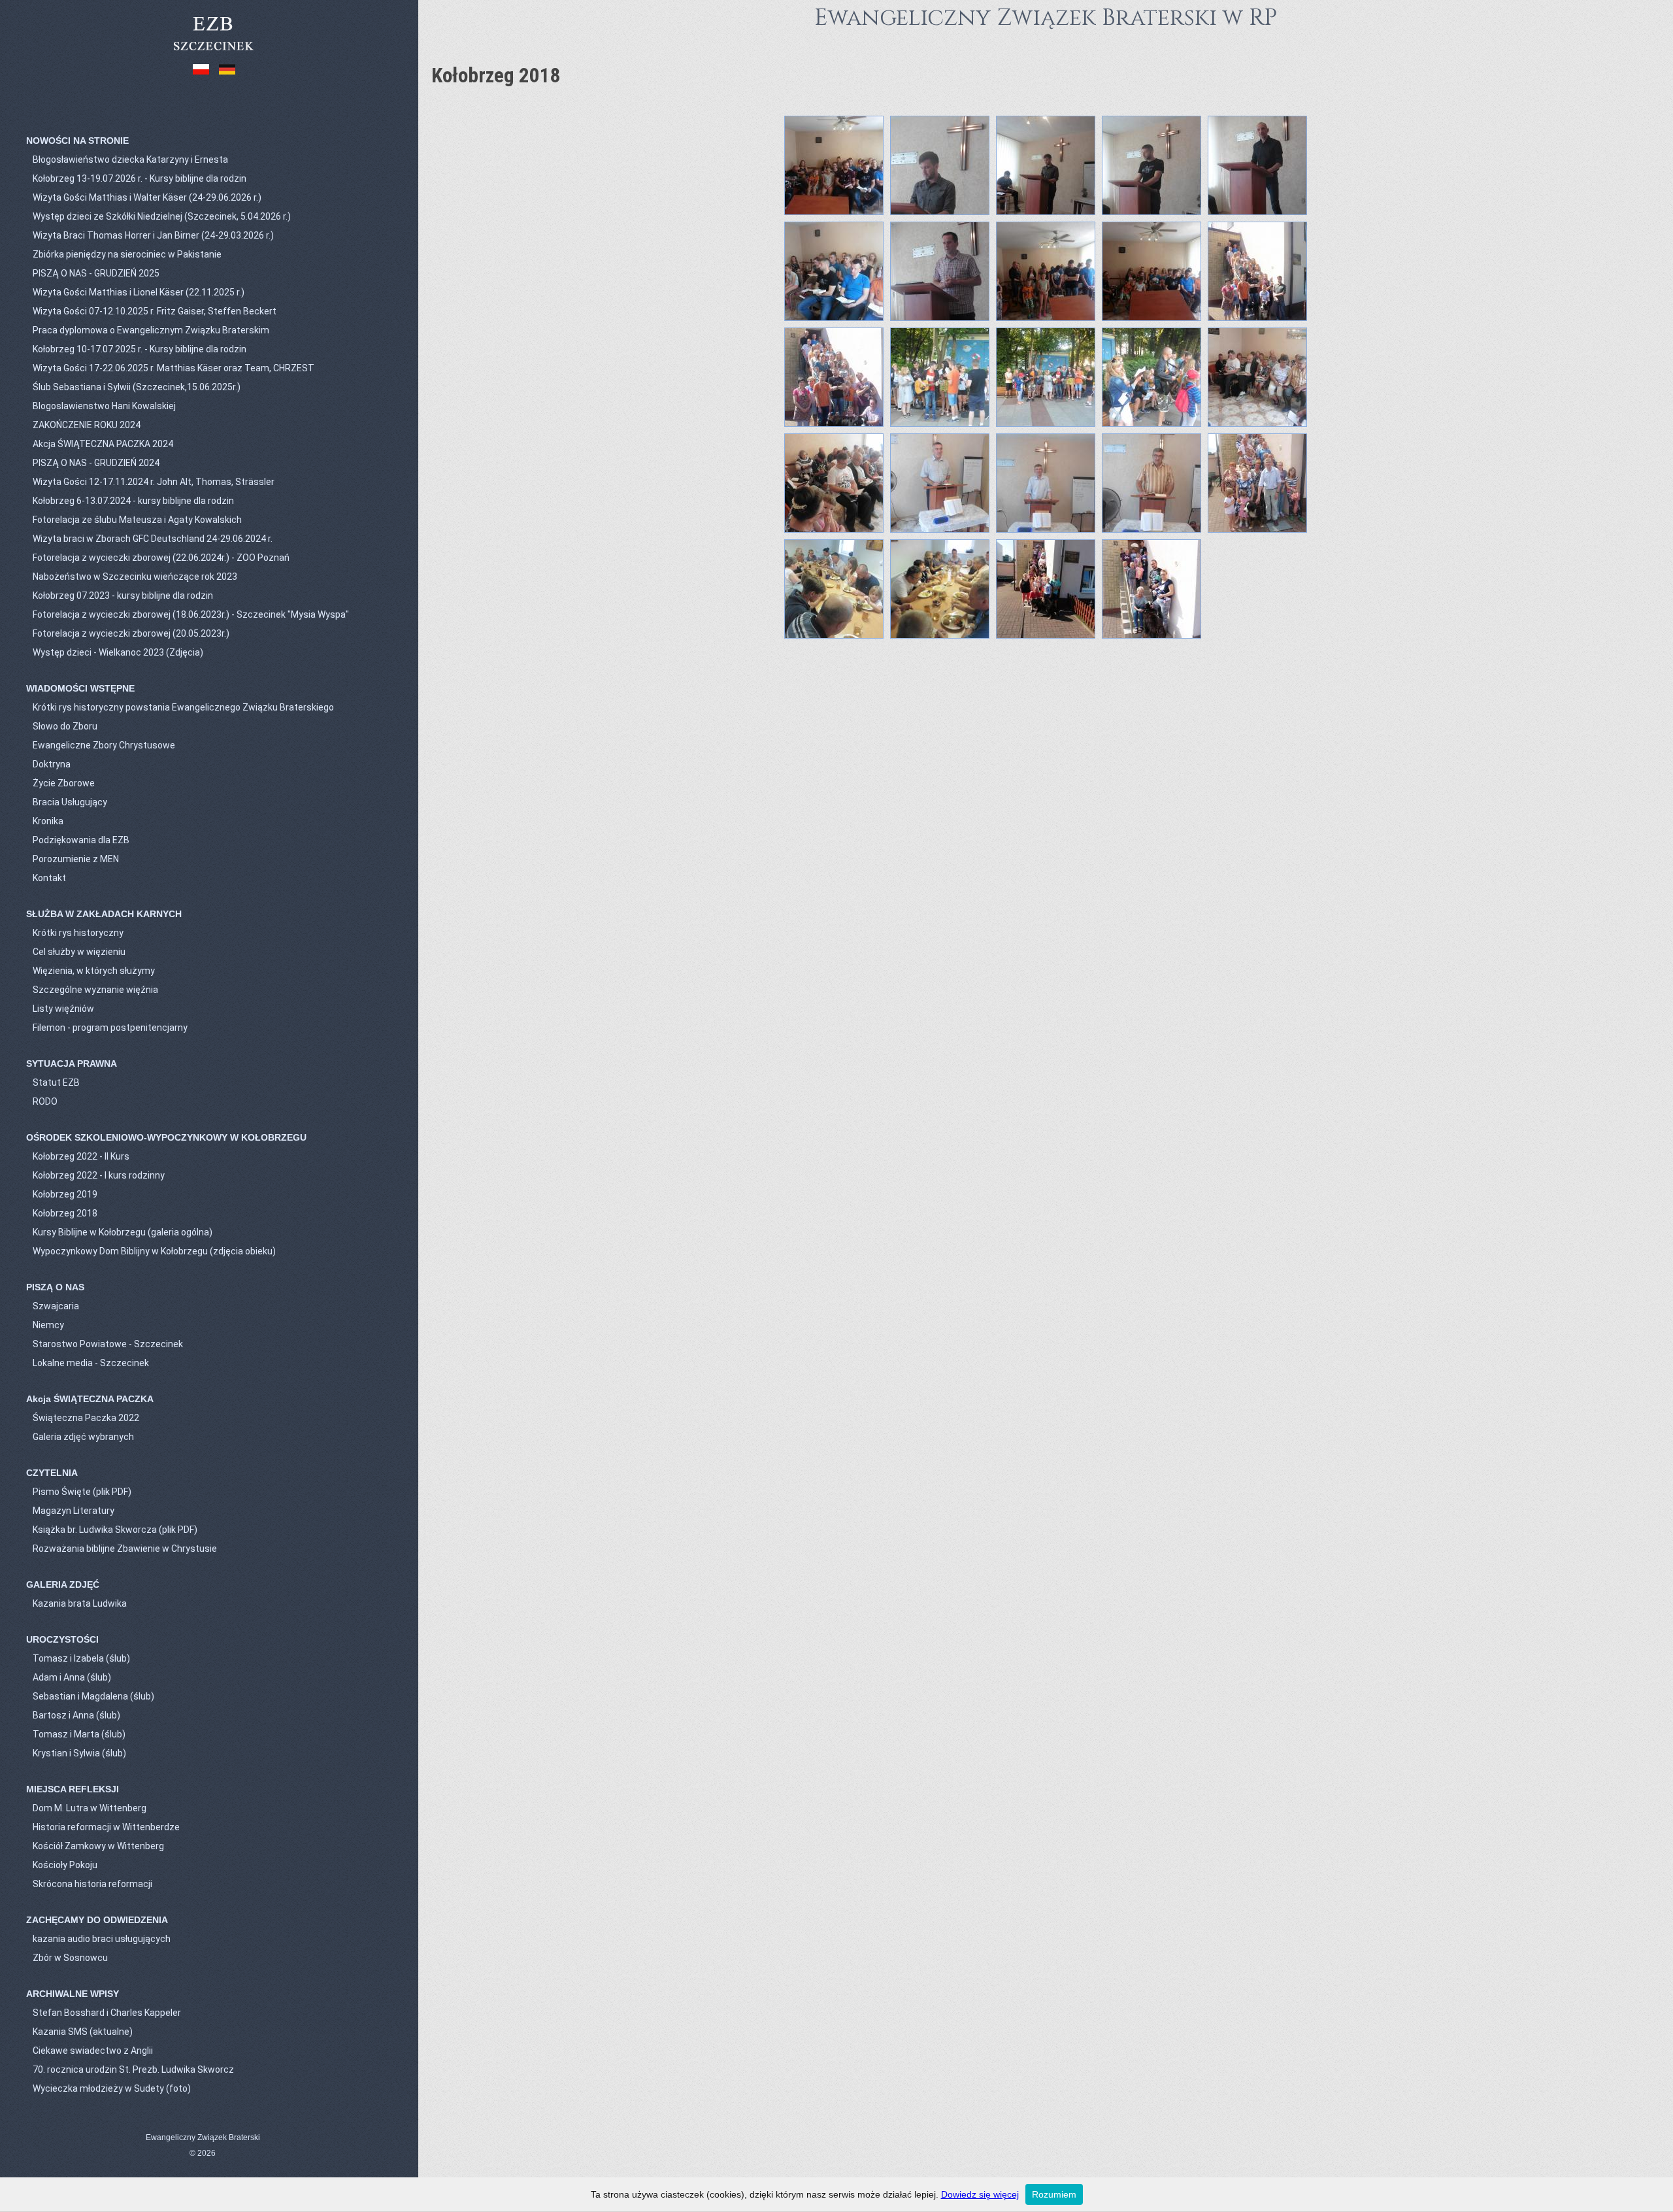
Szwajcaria (56, 1306)
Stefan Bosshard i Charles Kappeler (107, 2013)
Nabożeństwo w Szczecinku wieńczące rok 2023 (135, 577)
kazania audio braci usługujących (102, 1939)
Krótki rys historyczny (78, 933)
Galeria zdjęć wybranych (83, 1437)
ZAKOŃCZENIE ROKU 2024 (87, 425)
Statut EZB (56, 1082)
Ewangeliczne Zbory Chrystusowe (104, 745)
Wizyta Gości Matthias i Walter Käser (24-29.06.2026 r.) (147, 197)
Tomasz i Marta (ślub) (79, 1734)
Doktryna (52, 764)
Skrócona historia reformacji (92, 1884)
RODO (45, 1101)
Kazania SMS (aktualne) (83, 2032)
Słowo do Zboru (65, 726)
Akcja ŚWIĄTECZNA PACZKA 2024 (103, 444)
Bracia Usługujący (70, 802)
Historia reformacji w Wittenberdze (106, 1827)
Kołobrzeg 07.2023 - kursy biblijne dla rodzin (123, 595)
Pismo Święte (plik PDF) (82, 1492)
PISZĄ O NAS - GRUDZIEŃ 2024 (96, 463)
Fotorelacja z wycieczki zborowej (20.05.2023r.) (131, 633)
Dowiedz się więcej (980, 2194)
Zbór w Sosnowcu (70, 1958)
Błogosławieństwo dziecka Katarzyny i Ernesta (130, 159)
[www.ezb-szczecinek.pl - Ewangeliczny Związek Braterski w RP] (213, 52)
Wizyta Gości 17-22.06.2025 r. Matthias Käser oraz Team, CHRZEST (174, 368)
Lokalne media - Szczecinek (91, 1363)
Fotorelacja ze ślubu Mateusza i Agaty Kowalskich (137, 520)
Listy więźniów (63, 1009)
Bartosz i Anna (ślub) (76, 1715)
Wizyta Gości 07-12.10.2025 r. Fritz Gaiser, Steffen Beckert (155, 311)
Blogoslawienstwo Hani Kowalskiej (104, 406)
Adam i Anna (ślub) (72, 1677)
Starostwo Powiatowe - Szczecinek (108, 1344)
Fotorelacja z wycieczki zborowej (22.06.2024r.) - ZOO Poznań (161, 558)
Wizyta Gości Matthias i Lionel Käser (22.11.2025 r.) (139, 292)
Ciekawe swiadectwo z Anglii (93, 2051)
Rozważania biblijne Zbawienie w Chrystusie (125, 1549)
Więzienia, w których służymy (94, 971)
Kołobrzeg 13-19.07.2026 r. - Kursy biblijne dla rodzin (140, 178)
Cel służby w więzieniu (79, 952)
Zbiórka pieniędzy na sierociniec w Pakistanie (127, 254)
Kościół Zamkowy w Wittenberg (98, 1846)
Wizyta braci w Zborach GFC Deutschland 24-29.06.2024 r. (153, 539)
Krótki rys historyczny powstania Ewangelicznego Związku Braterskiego (183, 707)
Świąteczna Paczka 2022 (86, 1418)
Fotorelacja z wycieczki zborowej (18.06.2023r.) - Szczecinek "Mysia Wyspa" (191, 614)
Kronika (48, 821)
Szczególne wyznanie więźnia (95, 990)
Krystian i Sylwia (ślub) (79, 1753)
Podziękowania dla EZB (81, 840)
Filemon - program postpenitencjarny (110, 1028)
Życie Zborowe (64, 783)
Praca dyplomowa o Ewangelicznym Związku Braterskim (151, 330)
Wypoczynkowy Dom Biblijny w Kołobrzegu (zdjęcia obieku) (154, 1251)
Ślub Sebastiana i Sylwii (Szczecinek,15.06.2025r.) (137, 387)
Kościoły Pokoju (65, 1865)
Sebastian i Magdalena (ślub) (93, 1696)
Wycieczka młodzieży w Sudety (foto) (112, 2088)
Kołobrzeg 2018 (65, 1213)
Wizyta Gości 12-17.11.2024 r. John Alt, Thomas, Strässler (154, 482)
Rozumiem (1054, 2194)
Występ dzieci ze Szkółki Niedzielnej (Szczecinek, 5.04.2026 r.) (162, 216)
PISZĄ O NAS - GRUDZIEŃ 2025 (96, 273)
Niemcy (48, 1325)
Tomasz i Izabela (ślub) (81, 1658)
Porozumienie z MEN (76, 859)
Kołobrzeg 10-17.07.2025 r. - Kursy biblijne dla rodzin (140, 349)
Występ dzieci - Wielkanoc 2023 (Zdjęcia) (118, 652)
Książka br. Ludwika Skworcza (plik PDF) (115, 1530)
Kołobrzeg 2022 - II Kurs (81, 1156)
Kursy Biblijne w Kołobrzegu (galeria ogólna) (123, 1232)
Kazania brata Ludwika (80, 1603)
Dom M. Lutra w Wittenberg (90, 1808)
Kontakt (49, 878)
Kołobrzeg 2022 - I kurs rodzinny (99, 1175)
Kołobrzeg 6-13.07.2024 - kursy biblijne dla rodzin (133, 501)
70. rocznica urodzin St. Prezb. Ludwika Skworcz (133, 2070)
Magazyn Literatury (74, 1511)
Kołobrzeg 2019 (65, 1194)
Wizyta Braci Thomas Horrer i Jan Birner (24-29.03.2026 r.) (153, 235)
